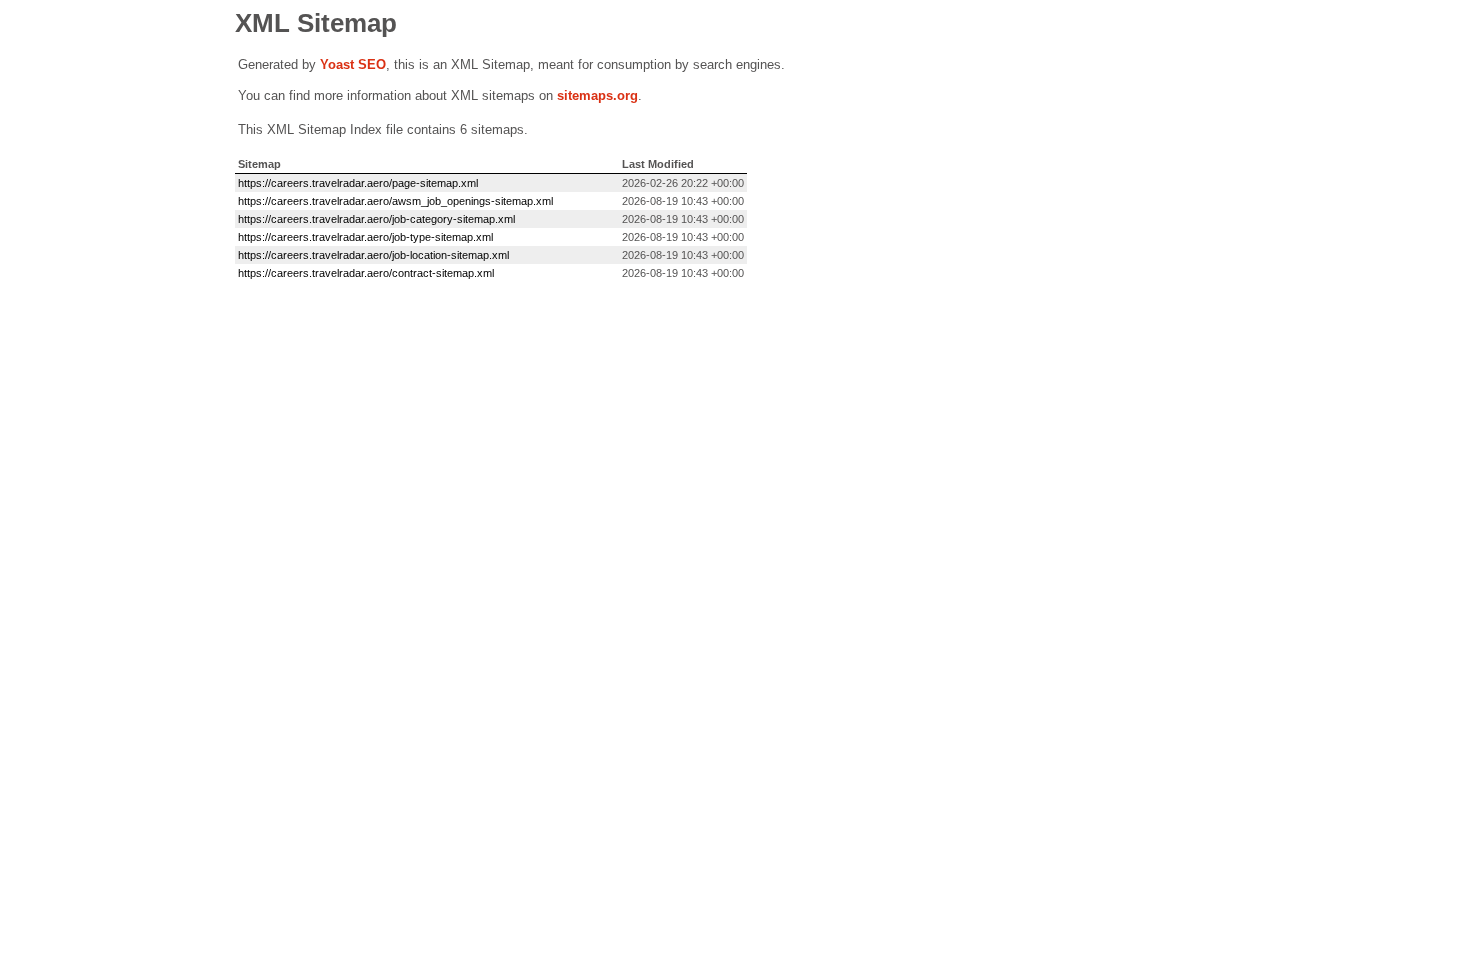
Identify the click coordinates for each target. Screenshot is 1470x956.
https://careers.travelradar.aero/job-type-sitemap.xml (365, 237)
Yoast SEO (353, 64)
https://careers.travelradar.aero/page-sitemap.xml (358, 183)
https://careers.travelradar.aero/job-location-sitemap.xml (373, 255)
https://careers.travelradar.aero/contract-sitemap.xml (366, 273)
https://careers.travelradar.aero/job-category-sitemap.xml (376, 219)
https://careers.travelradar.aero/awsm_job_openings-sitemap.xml (395, 201)
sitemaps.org (597, 95)
